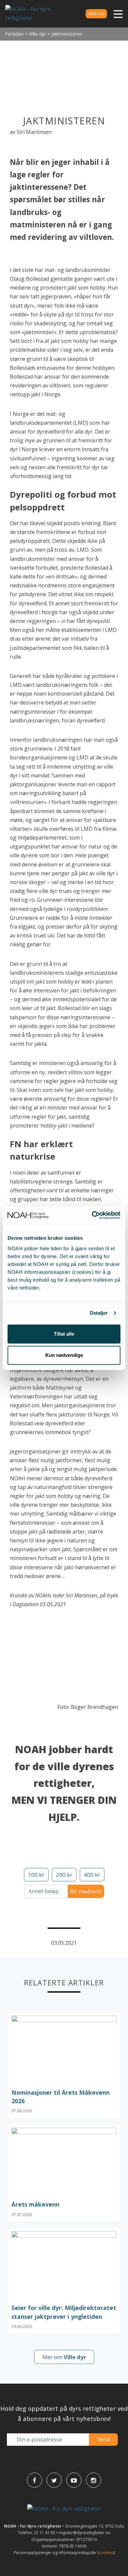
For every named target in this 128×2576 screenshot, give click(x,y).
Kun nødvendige (64, 1355)
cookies (106, 2553)
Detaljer (99, 1313)
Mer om (64, 2357)
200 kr (64, 1875)
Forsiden (14, 34)
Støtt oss (96, 14)
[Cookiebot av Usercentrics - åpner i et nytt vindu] (92, 1215)
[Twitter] (54, 2480)
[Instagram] (94, 2480)
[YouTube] (74, 2480)
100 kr (36, 1875)
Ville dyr (38, 34)
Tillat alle (64, 1334)
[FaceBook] (34, 2480)
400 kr (92, 1875)
